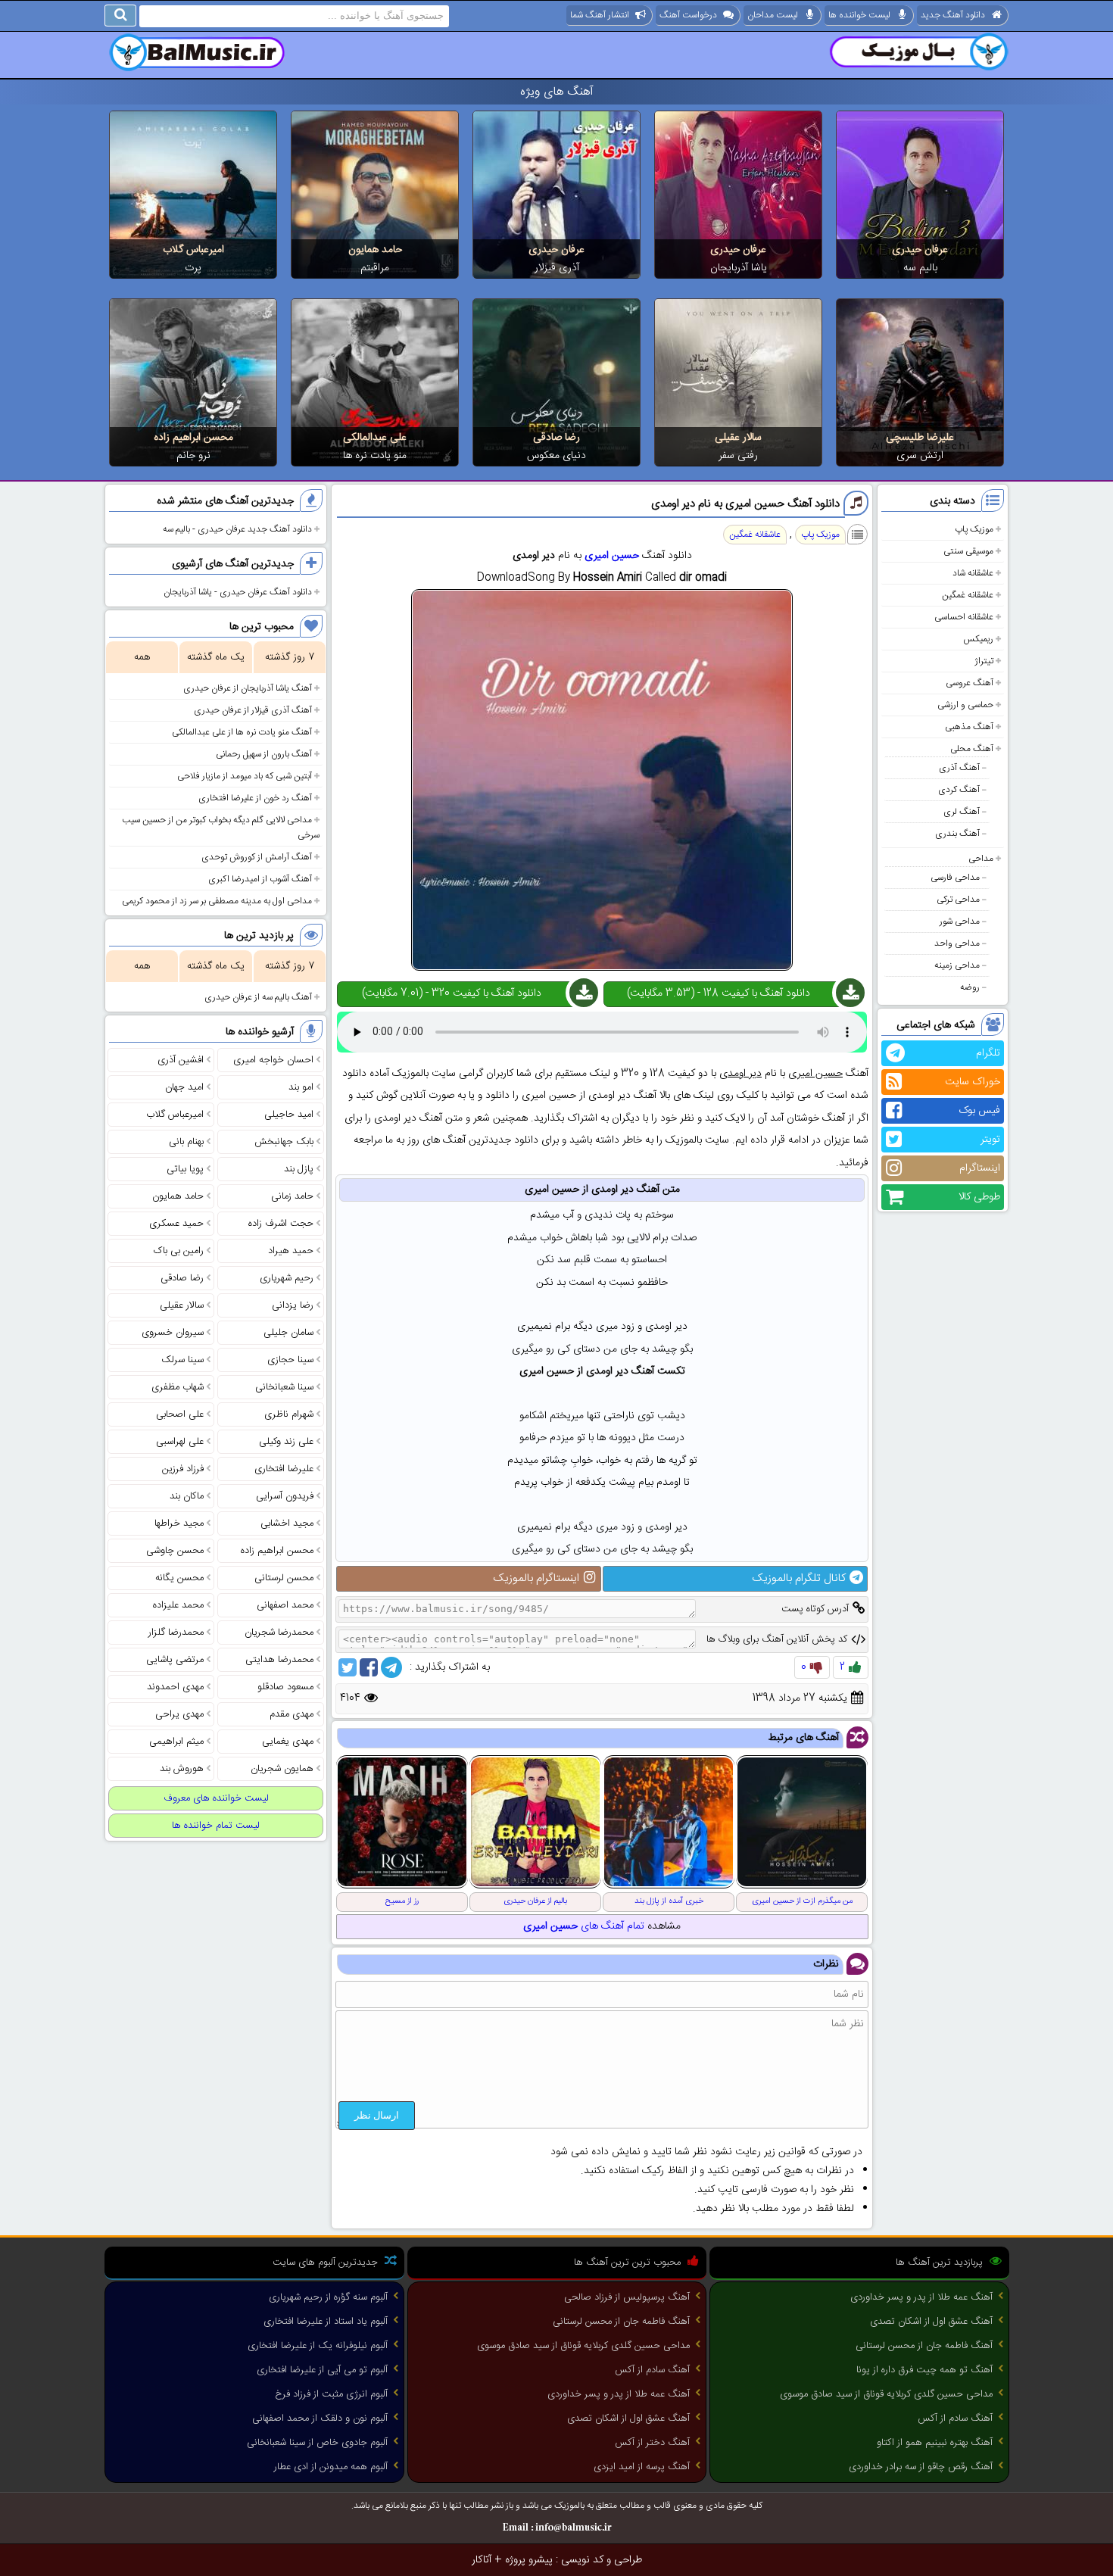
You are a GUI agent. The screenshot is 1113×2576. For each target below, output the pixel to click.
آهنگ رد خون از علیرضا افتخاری (255, 798)
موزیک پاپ (974, 529)
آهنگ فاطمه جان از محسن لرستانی (924, 2346)
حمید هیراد (291, 1251)
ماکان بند (187, 1496)
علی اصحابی (180, 1414)
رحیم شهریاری (287, 1278)
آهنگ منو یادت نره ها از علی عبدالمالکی (242, 732)
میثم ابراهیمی (176, 1742)
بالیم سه (920, 268)
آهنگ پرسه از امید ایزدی (642, 2467)
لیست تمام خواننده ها (216, 1826)
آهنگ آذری (959, 768)
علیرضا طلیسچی (920, 438)
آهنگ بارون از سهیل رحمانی (264, 754)
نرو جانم (193, 456)
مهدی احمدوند (175, 1687)
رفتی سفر (738, 456)
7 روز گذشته (290, 657)
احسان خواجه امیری (273, 1060)
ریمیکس (978, 639)
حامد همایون (375, 250)
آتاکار (482, 2560)
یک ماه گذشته (216, 657)
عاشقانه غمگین (968, 595)
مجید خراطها (179, 1523)
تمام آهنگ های (584, 1926)
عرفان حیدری (920, 250)
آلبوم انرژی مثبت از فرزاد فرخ (331, 2394)
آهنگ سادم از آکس (955, 2419)
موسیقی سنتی (968, 551)
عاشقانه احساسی (964, 617)
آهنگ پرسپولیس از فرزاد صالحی (627, 2297)
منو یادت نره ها (375, 456)
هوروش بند (182, 1769)
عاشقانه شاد (973, 573)
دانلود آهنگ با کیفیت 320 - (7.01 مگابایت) (452, 993)
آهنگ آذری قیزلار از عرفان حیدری (253, 710)
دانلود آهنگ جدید (953, 15)
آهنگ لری (962, 812)
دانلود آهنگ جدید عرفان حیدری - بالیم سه (237, 529)
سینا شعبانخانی (284, 1387)
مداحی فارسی (955, 878)
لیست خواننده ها (859, 15)
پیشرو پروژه (529, 2560)
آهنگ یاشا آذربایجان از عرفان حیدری (248, 688)
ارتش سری (920, 456)
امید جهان (184, 1087)
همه (142, 657)
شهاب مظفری (178, 1387)
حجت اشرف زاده (281, 1224)
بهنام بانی (186, 1142)
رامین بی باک (179, 1251)
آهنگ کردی (959, 790)
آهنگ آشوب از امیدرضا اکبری (260, 879)
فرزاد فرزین (183, 1469)
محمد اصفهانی (285, 1605)
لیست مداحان (773, 15)
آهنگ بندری (957, 834)
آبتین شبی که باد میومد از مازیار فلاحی (245, 776)
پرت (193, 268)
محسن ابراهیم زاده (193, 438)
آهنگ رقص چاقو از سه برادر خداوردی (921, 2467)
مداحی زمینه (957, 965)
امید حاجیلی (289, 1115)
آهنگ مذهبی (969, 727)
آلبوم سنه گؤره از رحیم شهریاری (328, 2297)
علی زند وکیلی (286, 1442)
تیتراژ (984, 661)
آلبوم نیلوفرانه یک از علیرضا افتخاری (318, 2346)
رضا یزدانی (293, 1305)
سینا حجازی (290, 1360)
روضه (970, 987)
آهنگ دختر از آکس (652, 2443)
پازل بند (299, 1169)
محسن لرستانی (284, 1578)
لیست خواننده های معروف (216, 1798)
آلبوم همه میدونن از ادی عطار (331, 2467)
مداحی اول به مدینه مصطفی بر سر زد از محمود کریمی (217, 901)
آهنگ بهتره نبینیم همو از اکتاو (935, 2443)
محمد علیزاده (178, 1605)
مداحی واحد (957, 943)
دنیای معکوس (556, 456)
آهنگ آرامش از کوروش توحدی (257, 857)
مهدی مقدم (291, 1714)
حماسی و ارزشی (965, 705)
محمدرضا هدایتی (279, 1660)
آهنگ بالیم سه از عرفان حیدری (258, 997)
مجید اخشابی (287, 1523)
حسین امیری (612, 556)
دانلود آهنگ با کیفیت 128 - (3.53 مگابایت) (719, 993)
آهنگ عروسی (970, 683)
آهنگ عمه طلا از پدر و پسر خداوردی (921, 2297)
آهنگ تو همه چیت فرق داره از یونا (924, 2370)
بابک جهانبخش (284, 1142)
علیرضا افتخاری (284, 1469)
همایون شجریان (282, 1769)
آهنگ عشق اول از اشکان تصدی (931, 2322)
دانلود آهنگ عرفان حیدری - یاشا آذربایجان (238, 592)
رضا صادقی (556, 438)
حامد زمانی (292, 1196)
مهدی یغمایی (288, 1742)
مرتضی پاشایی (175, 1660)
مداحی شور (960, 922)
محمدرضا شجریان (279, 1633)
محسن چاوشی (175, 1551)
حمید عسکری (176, 1224)
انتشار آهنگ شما (600, 15)
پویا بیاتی (185, 1169)
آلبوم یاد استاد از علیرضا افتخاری (326, 2322)
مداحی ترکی (958, 900)
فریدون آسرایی (285, 1496)
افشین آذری (181, 1060)
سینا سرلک (182, 1360)
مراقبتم (375, 268)
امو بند (301, 1087)
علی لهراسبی (180, 1442)
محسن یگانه (179, 1578)
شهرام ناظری (289, 1414)
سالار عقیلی (738, 438)
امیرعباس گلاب (193, 250)
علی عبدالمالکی (375, 438)
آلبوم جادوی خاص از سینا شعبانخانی (317, 2443)
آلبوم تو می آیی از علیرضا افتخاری (322, 2370)
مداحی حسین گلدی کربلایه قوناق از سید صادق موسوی (886, 2394)
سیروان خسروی (173, 1333)
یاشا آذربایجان (739, 268)
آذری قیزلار (557, 268)
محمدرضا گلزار (176, 1633)
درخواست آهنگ (688, 15)
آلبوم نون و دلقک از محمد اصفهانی (320, 2419)
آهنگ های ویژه (557, 92)
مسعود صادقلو (285, 1687)
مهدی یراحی (179, 1714)
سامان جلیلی (288, 1333)
